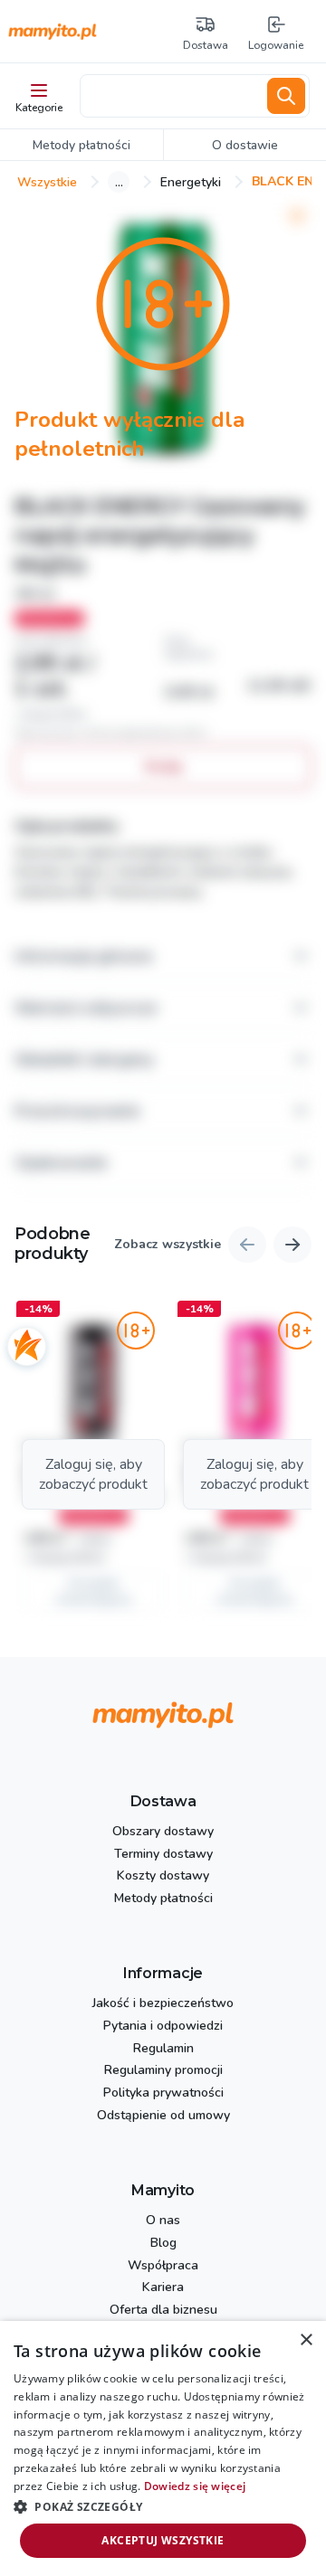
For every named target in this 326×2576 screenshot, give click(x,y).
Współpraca (163, 2266)
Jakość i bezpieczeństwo (163, 2004)
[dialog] (163, 2448)
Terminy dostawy (163, 1855)
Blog (163, 2244)
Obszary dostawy (163, 1832)
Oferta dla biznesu (163, 2311)
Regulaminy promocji (163, 2071)
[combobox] (170, 96)
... (119, 182)
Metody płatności (163, 1899)
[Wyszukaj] (286, 96)
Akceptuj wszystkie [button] (163, 2540)
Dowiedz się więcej (195, 2486)
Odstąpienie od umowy (163, 2116)
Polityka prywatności (163, 2093)
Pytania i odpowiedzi (163, 2027)
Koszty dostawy (163, 1876)
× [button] (306, 2340)
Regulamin (163, 2049)
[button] (93, 1459)
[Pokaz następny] (292, 1245)
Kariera (163, 2288)
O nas (163, 2221)
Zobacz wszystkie (168, 1245)
